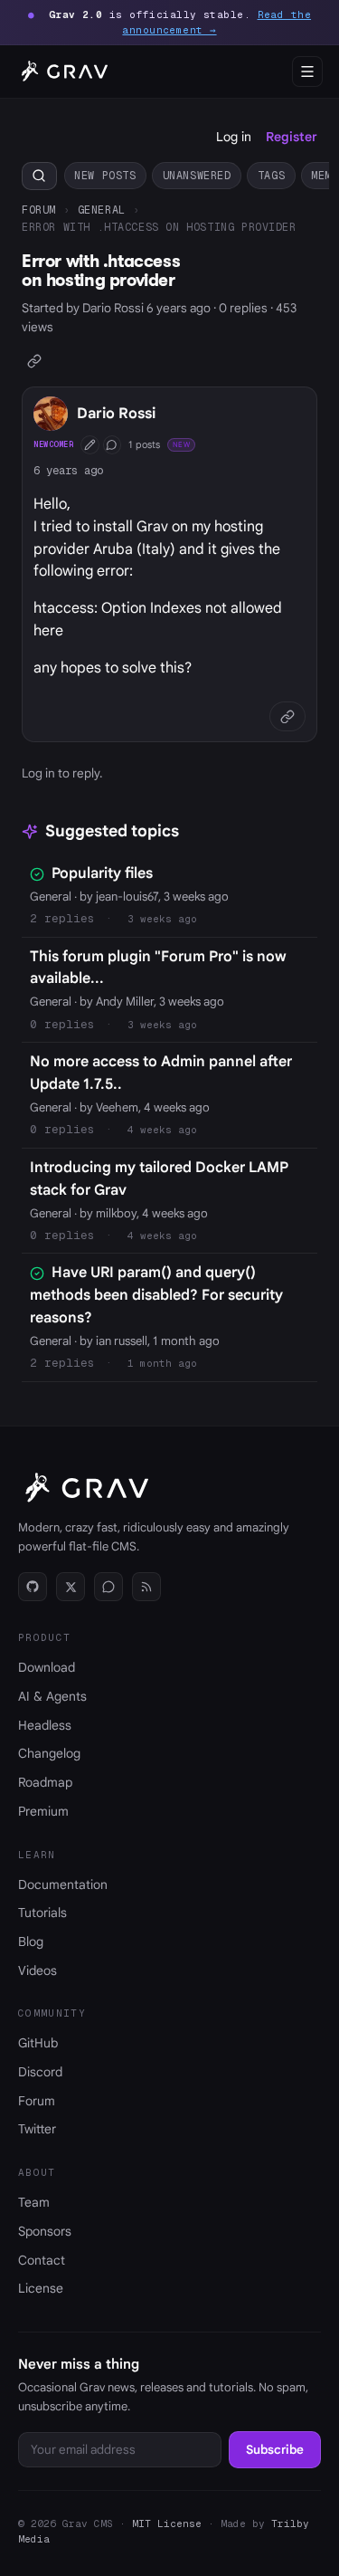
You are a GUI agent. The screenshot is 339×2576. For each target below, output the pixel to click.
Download (47, 1667)
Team (34, 2202)
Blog (31, 1942)
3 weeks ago (162, 919)
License (41, 2288)
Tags (271, 175)
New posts (105, 175)
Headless (45, 1725)
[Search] (39, 176)
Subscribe (275, 2450)
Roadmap (45, 1782)
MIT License (167, 2524)
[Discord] (108, 1587)
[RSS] (146, 1587)
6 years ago (68, 470)
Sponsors (45, 2231)
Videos (38, 1970)
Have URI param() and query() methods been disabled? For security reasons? (156, 1295)
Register (292, 137)
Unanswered (197, 175)
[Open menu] (307, 72)
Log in (234, 137)
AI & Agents (52, 1696)
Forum (39, 210)
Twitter (37, 2129)
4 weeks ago (162, 1130)
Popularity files (102, 873)
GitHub (38, 2043)
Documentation (63, 1884)
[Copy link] (35, 361)
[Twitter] (71, 1587)
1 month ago (162, 1363)
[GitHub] (33, 1587)
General (102, 210)
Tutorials (42, 1913)
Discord (40, 2072)
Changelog (49, 1753)
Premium (43, 1811)
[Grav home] (62, 72)
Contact (42, 2260)
